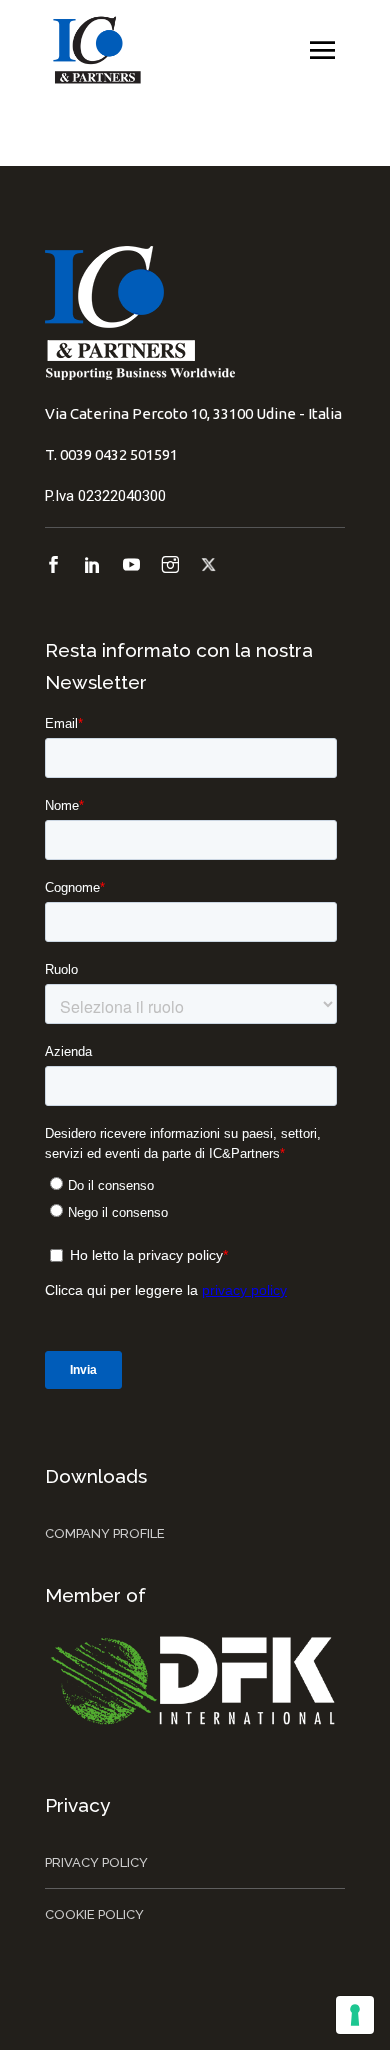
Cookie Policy (94, 1914)
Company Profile (105, 1533)
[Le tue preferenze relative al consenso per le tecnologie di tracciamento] (355, 2015)
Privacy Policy (96, 1862)
